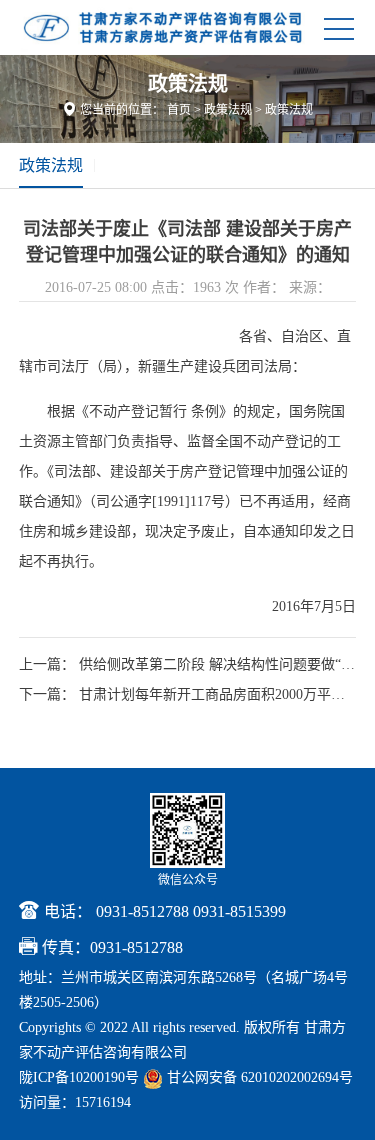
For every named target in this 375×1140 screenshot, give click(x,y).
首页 (179, 110)
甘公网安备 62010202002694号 (258, 1077)
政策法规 (228, 110)
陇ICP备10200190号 (79, 1077)
